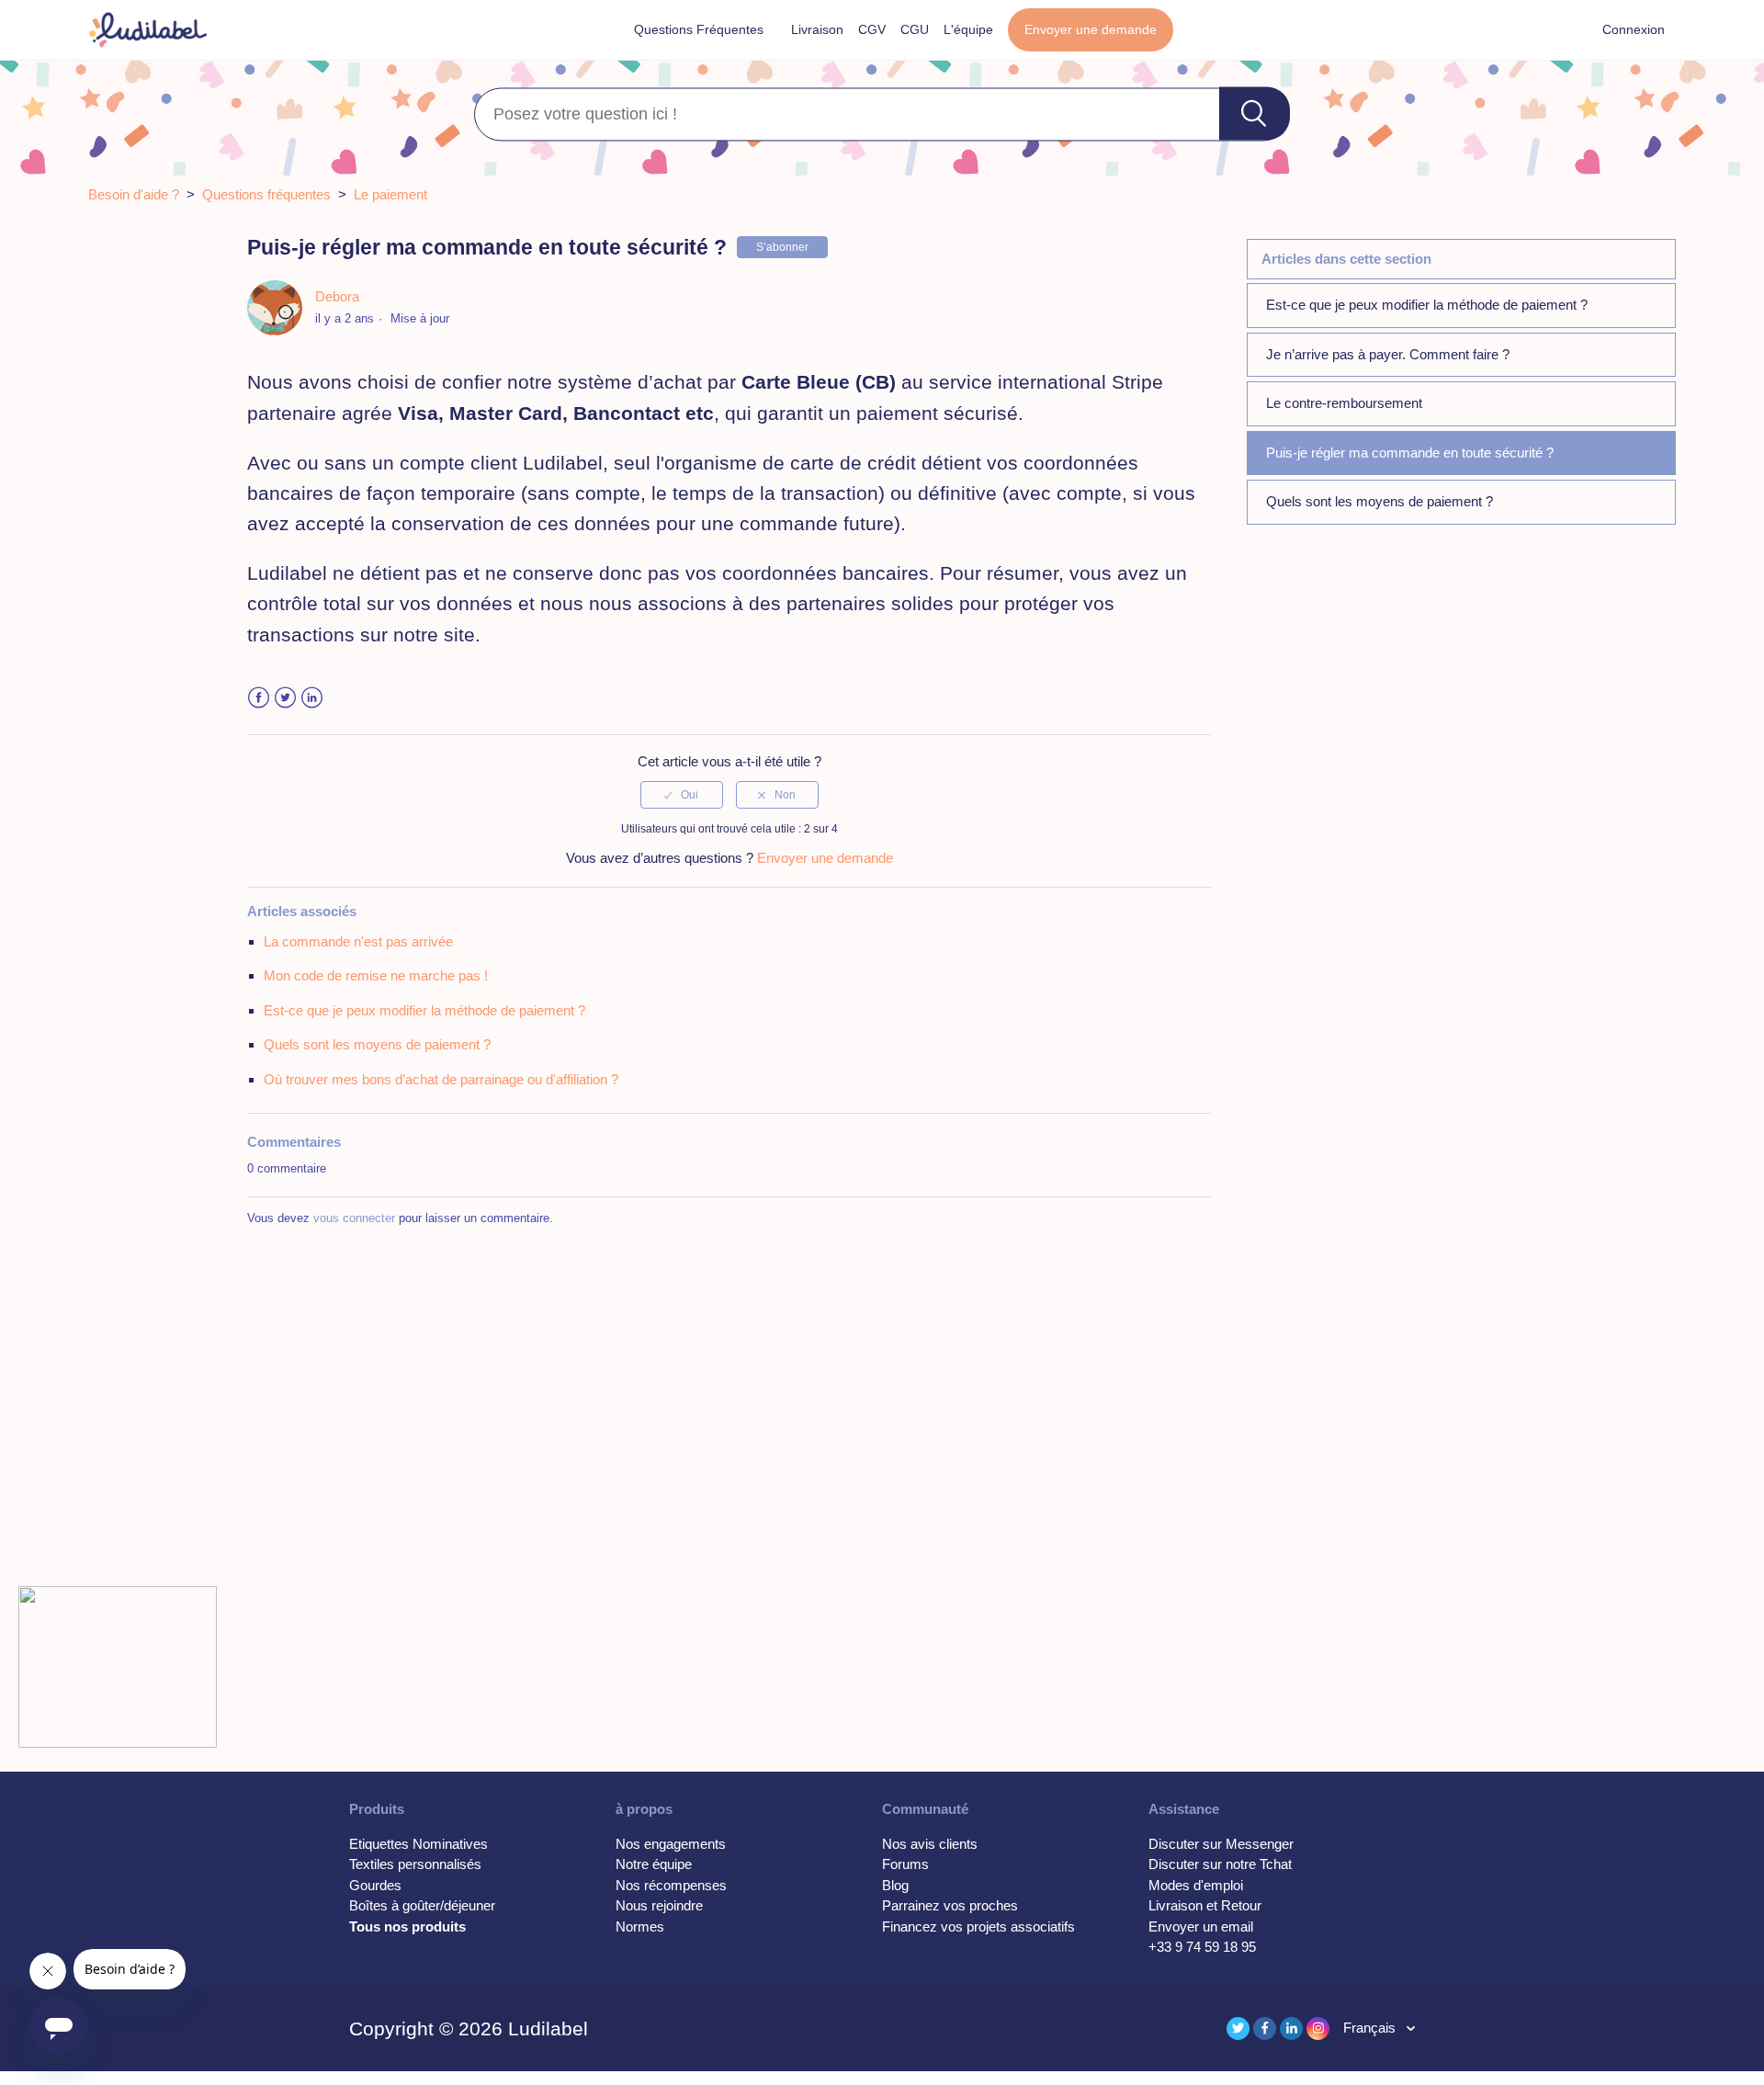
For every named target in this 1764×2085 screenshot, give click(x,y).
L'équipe (968, 29)
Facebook (259, 698)
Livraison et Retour (1205, 1905)
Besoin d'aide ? (134, 194)
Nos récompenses (671, 1885)
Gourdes (375, 1885)
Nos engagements (671, 1844)
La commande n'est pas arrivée (358, 941)
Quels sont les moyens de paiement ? (1380, 501)
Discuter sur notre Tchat (1220, 1864)
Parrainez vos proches (950, 1905)
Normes (640, 1926)
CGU (915, 29)
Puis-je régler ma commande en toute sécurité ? (1410, 453)
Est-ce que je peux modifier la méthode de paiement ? (1427, 305)
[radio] (682, 795)
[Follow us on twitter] (1238, 2028)
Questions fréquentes (266, 194)
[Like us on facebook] (1265, 2028)
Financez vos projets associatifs (978, 1926)
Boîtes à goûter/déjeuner (422, 1905)
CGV (872, 29)
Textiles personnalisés (415, 1864)
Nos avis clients (930, 1844)
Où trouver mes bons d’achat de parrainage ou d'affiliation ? (441, 1079)
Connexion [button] (1634, 29)
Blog (895, 1885)
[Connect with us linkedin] (1291, 2028)
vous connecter (354, 1218)
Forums (905, 1864)
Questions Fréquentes (699, 29)
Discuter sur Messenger (1221, 1844)
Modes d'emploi (1196, 1885)
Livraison (817, 29)
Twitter (285, 698)
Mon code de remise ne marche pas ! (376, 975)
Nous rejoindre (659, 1905)
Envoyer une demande (1091, 29)
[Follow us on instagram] (1318, 2028)
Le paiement (390, 194)
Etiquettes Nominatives (418, 1844)
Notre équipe (654, 1864)
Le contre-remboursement (1344, 403)
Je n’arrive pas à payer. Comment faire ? (1388, 354)
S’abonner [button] (782, 247)
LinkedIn (312, 698)
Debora (337, 296)
